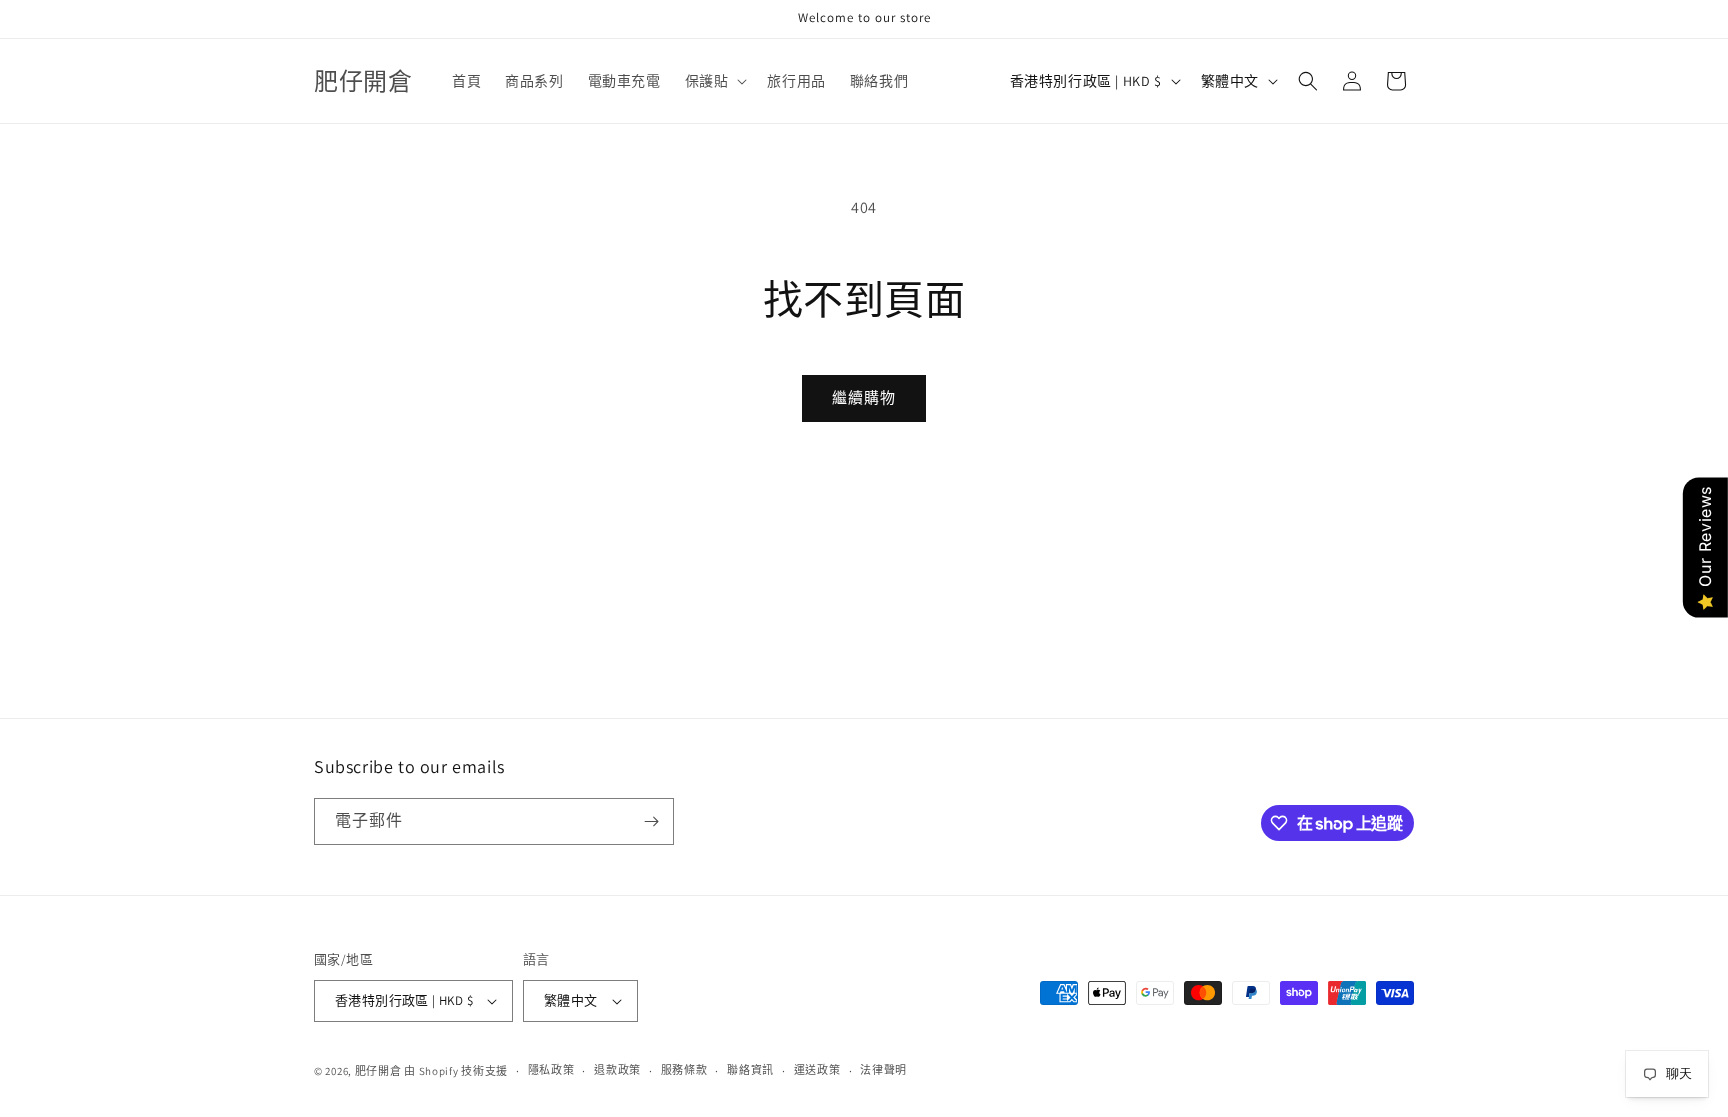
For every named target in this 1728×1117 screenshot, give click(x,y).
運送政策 (817, 1070)
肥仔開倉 (378, 1071)
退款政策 (617, 1070)
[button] (714, 81)
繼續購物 (864, 397)
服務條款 (684, 1070)
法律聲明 (883, 1070)
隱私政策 (551, 1070)
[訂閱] (651, 821)
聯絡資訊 (750, 1070)
